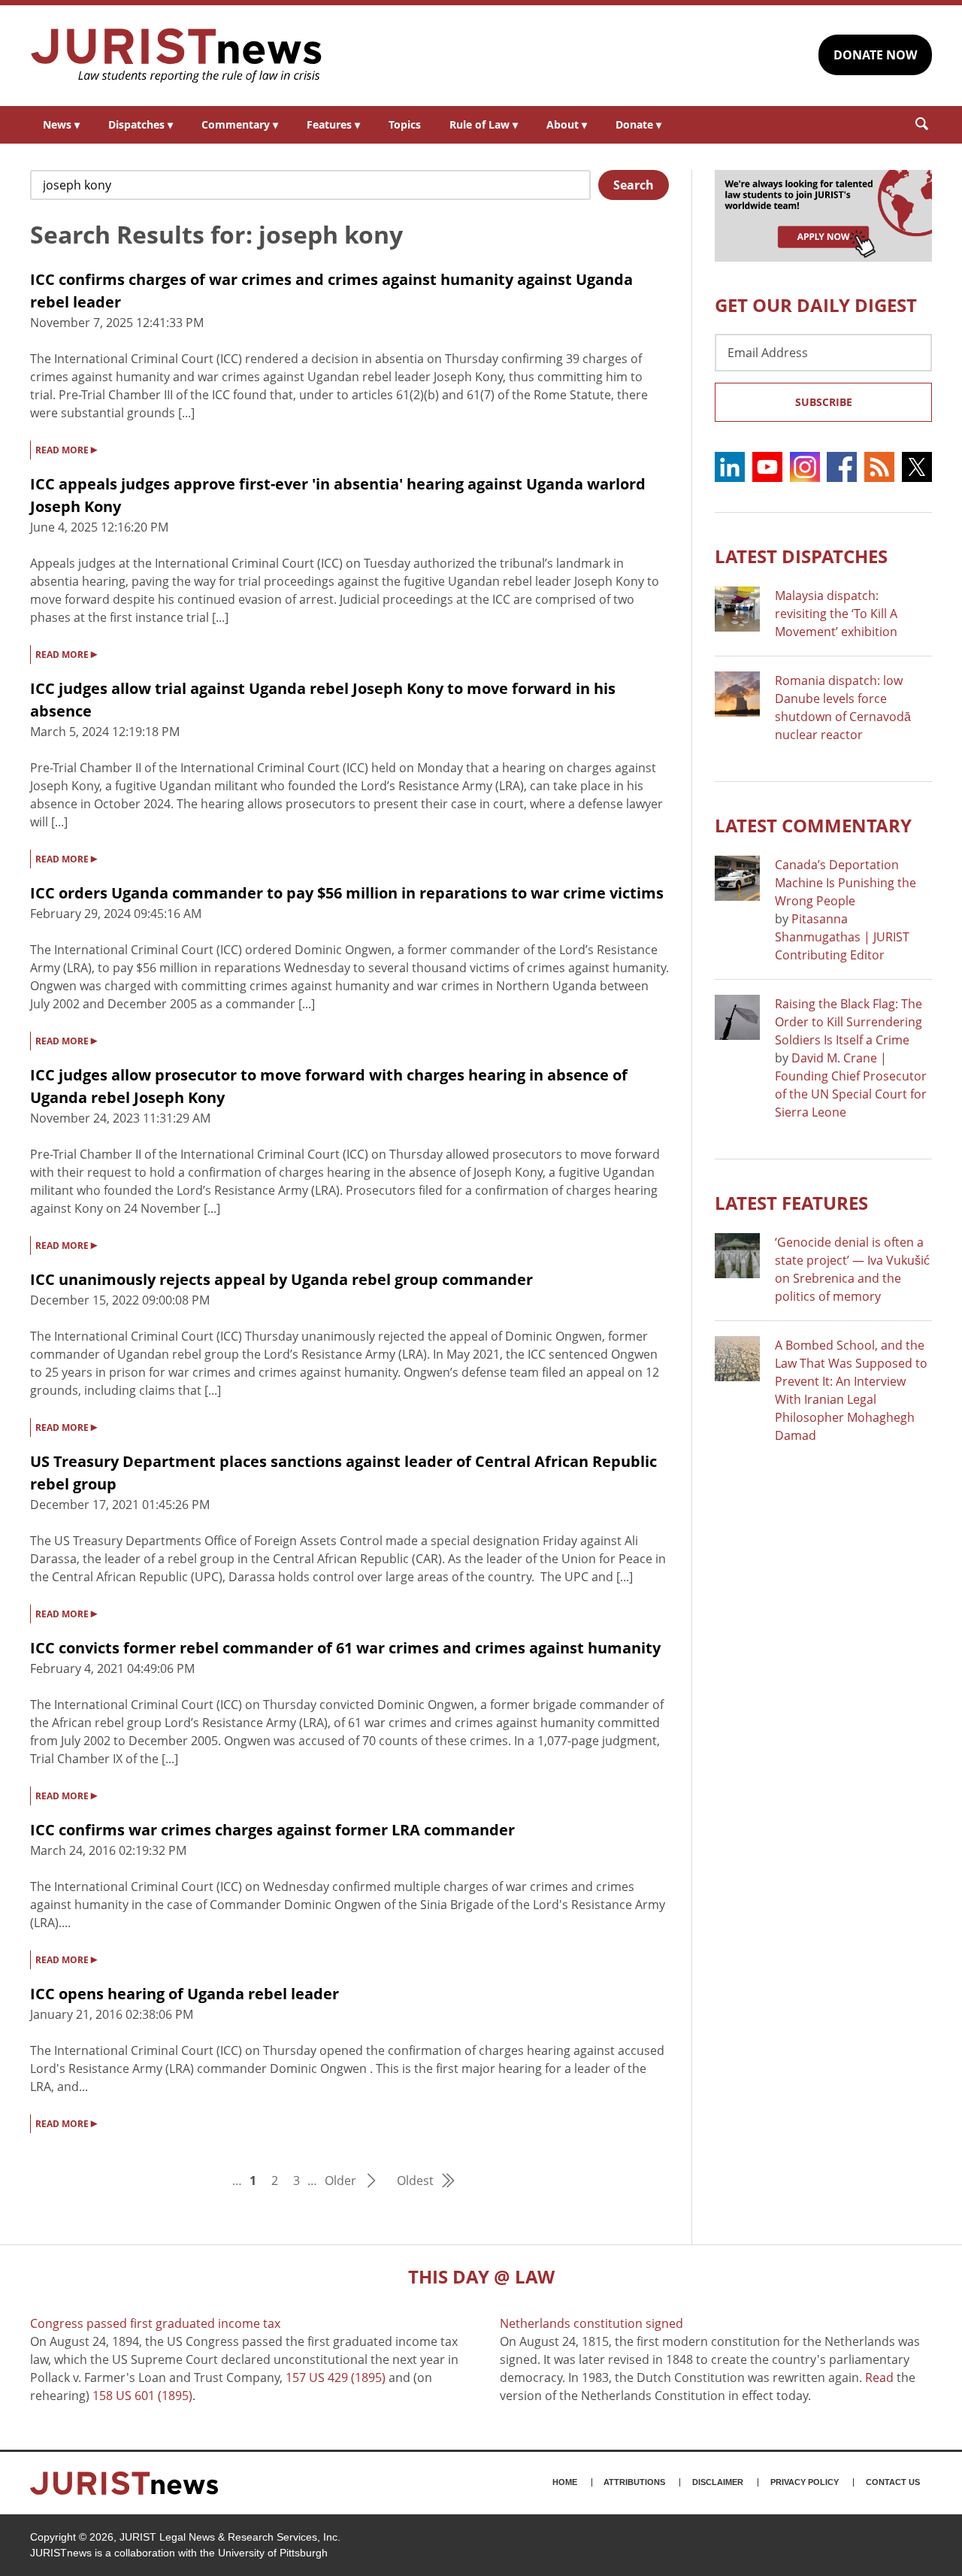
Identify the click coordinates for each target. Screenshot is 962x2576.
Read (879, 2377)
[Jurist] (177, 56)
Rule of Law (484, 124)
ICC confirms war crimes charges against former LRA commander (272, 1830)
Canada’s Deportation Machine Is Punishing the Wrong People (846, 883)
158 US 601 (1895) (142, 2396)
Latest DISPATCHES (801, 556)
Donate (638, 124)
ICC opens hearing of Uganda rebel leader (185, 1994)
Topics (405, 124)
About (567, 124)
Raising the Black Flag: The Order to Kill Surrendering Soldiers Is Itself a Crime (849, 1022)
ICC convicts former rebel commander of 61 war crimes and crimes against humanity (345, 1648)
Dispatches (141, 124)
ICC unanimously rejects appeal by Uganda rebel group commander (281, 1279)
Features (333, 124)
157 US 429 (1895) (336, 2377)
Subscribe (824, 402)
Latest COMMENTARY (813, 825)
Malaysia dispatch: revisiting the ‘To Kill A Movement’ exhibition (836, 614)
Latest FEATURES (791, 1203)
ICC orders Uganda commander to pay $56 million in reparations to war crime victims (347, 893)
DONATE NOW (875, 55)
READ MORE (66, 449)
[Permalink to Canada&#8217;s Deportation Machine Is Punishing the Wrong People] (737, 878)
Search (634, 185)
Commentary (240, 124)
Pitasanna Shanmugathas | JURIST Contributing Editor (842, 937)
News (61, 124)
